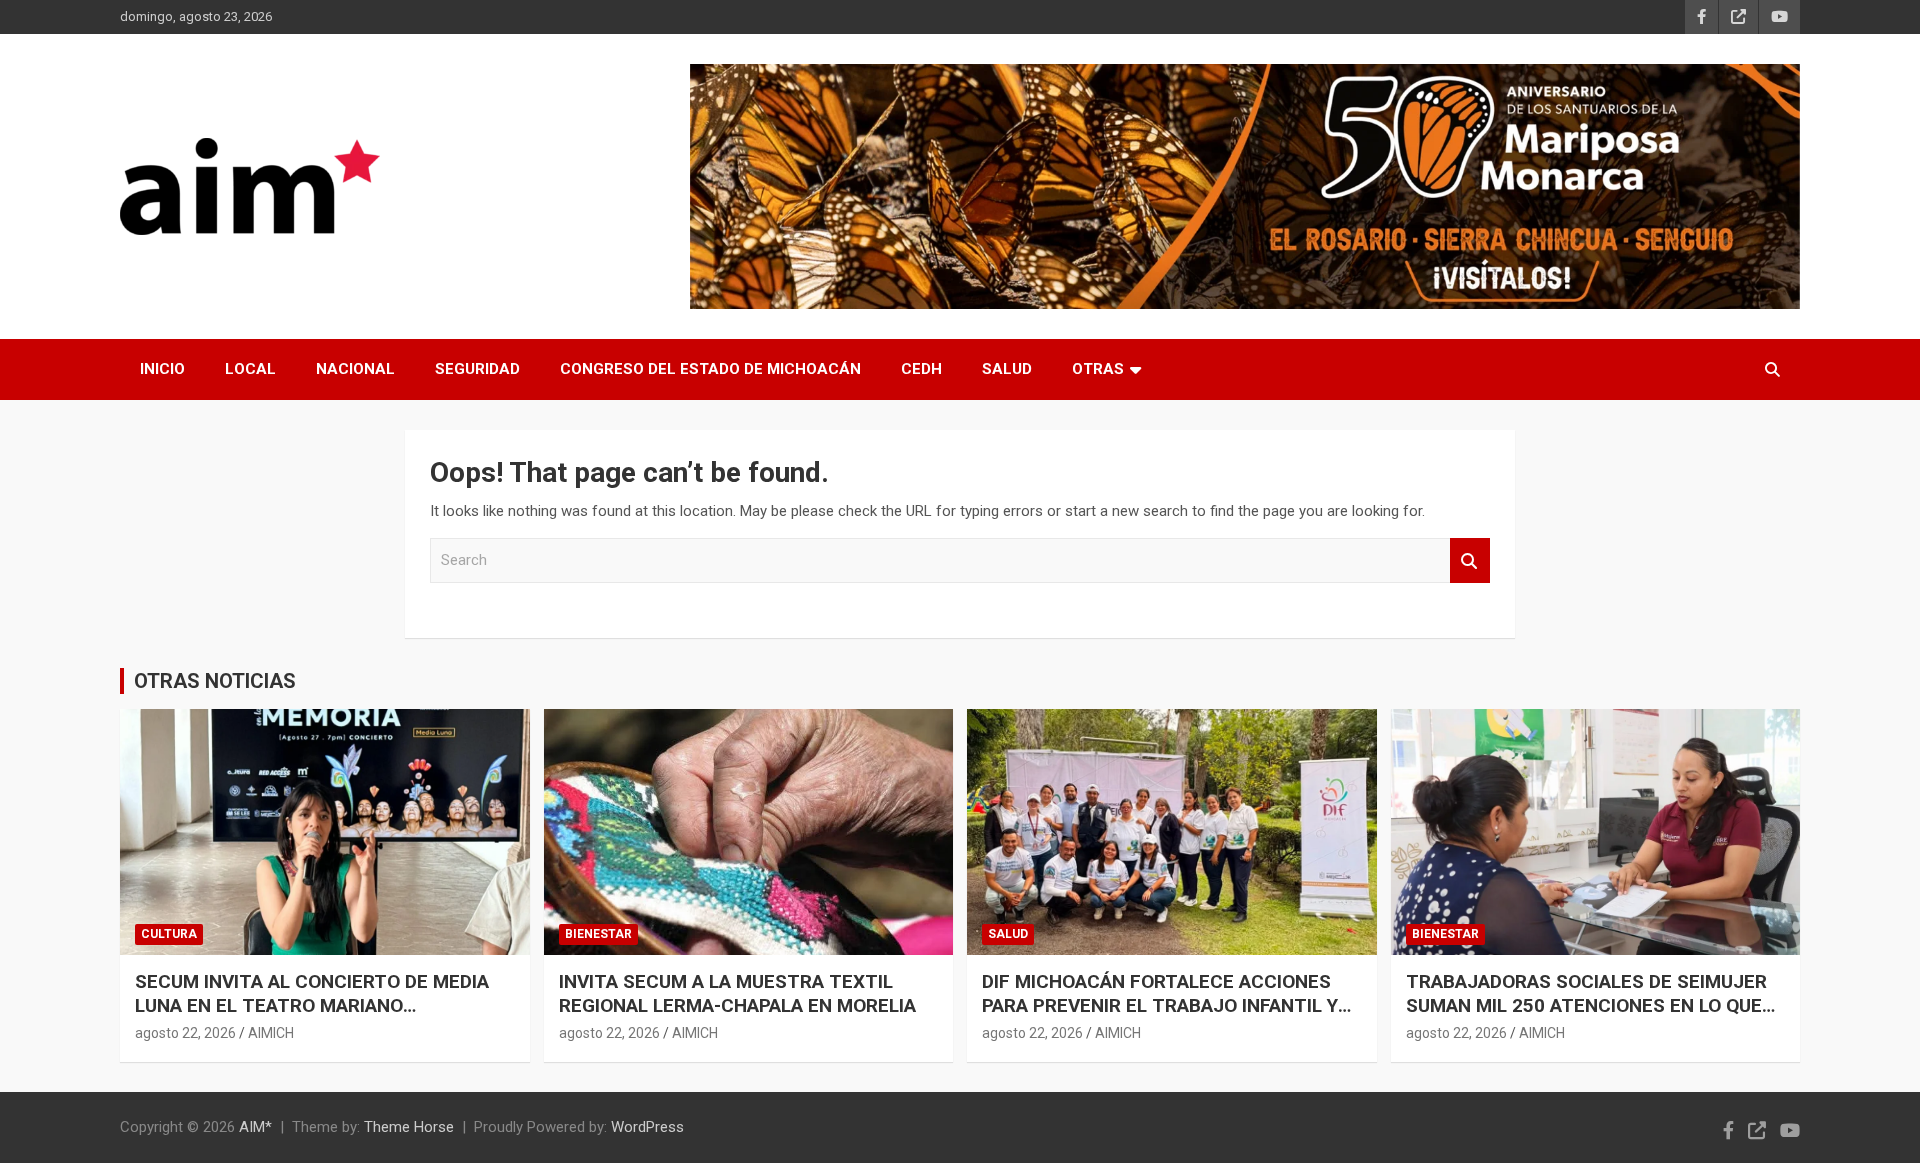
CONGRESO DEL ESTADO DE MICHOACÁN (710, 369)
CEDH (921, 369)
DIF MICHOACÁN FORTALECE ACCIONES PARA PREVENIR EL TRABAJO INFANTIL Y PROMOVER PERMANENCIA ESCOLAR (1160, 1006)
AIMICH (271, 1033)
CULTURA (169, 934)
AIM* (255, 1127)
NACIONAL (355, 369)
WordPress (647, 1127)
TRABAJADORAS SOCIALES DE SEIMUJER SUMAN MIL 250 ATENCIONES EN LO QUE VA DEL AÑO (1586, 1006)
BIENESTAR (598, 934)
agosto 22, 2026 (185, 1033)
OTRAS (1098, 369)
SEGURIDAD (477, 369)
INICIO (162, 369)
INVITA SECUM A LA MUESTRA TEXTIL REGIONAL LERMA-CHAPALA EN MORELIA (737, 994)
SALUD (1007, 369)
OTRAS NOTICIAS (215, 681)
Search (1470, 560)
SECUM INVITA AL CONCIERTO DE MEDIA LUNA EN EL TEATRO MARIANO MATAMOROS (312, 1006)
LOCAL (250, 369)
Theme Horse (409, 1127)
